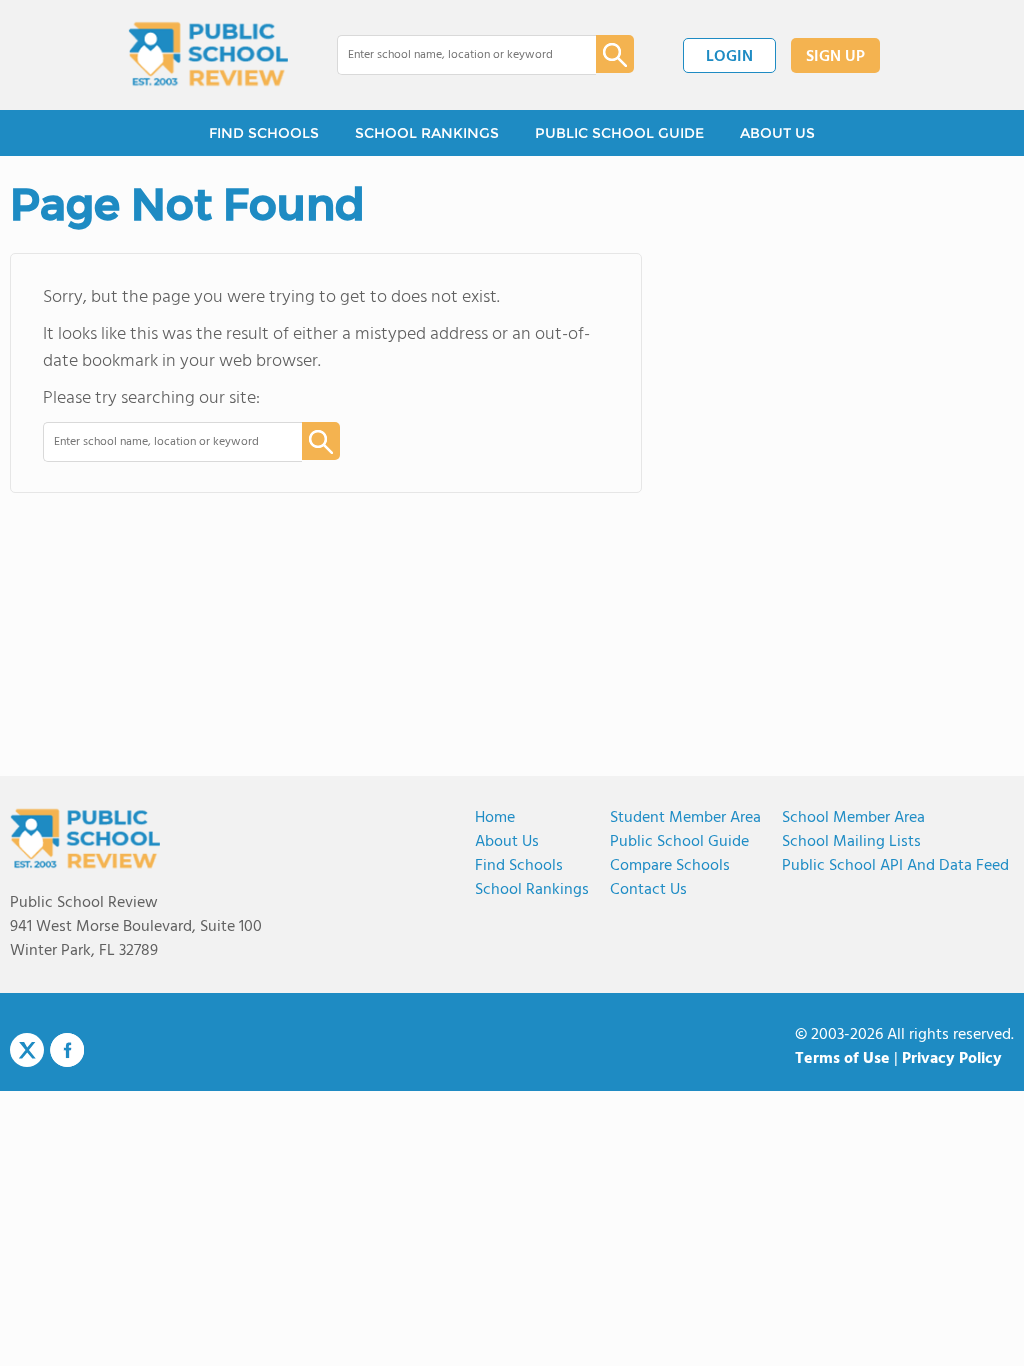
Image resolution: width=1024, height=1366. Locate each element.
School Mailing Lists (851, 842)
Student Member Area (685, 818)
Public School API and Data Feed (895, 866)
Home (495, 818)
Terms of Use (842, 1059)
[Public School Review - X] (27, 1051)
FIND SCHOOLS (264, 133)
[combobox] (452, 55)
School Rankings (532, 890)
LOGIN (729, 57)
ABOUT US (777, 133)
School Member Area (853, 818)
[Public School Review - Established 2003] (208, 55)
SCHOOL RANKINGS (427, 133)
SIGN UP (835, 57)
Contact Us (648, 890)
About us (507, 842)
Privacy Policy (952, 1059)
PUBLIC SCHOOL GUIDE (619, 133)
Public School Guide (679, 842)
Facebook (67, 1050)
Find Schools (519, 866)
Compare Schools (670, 866)
